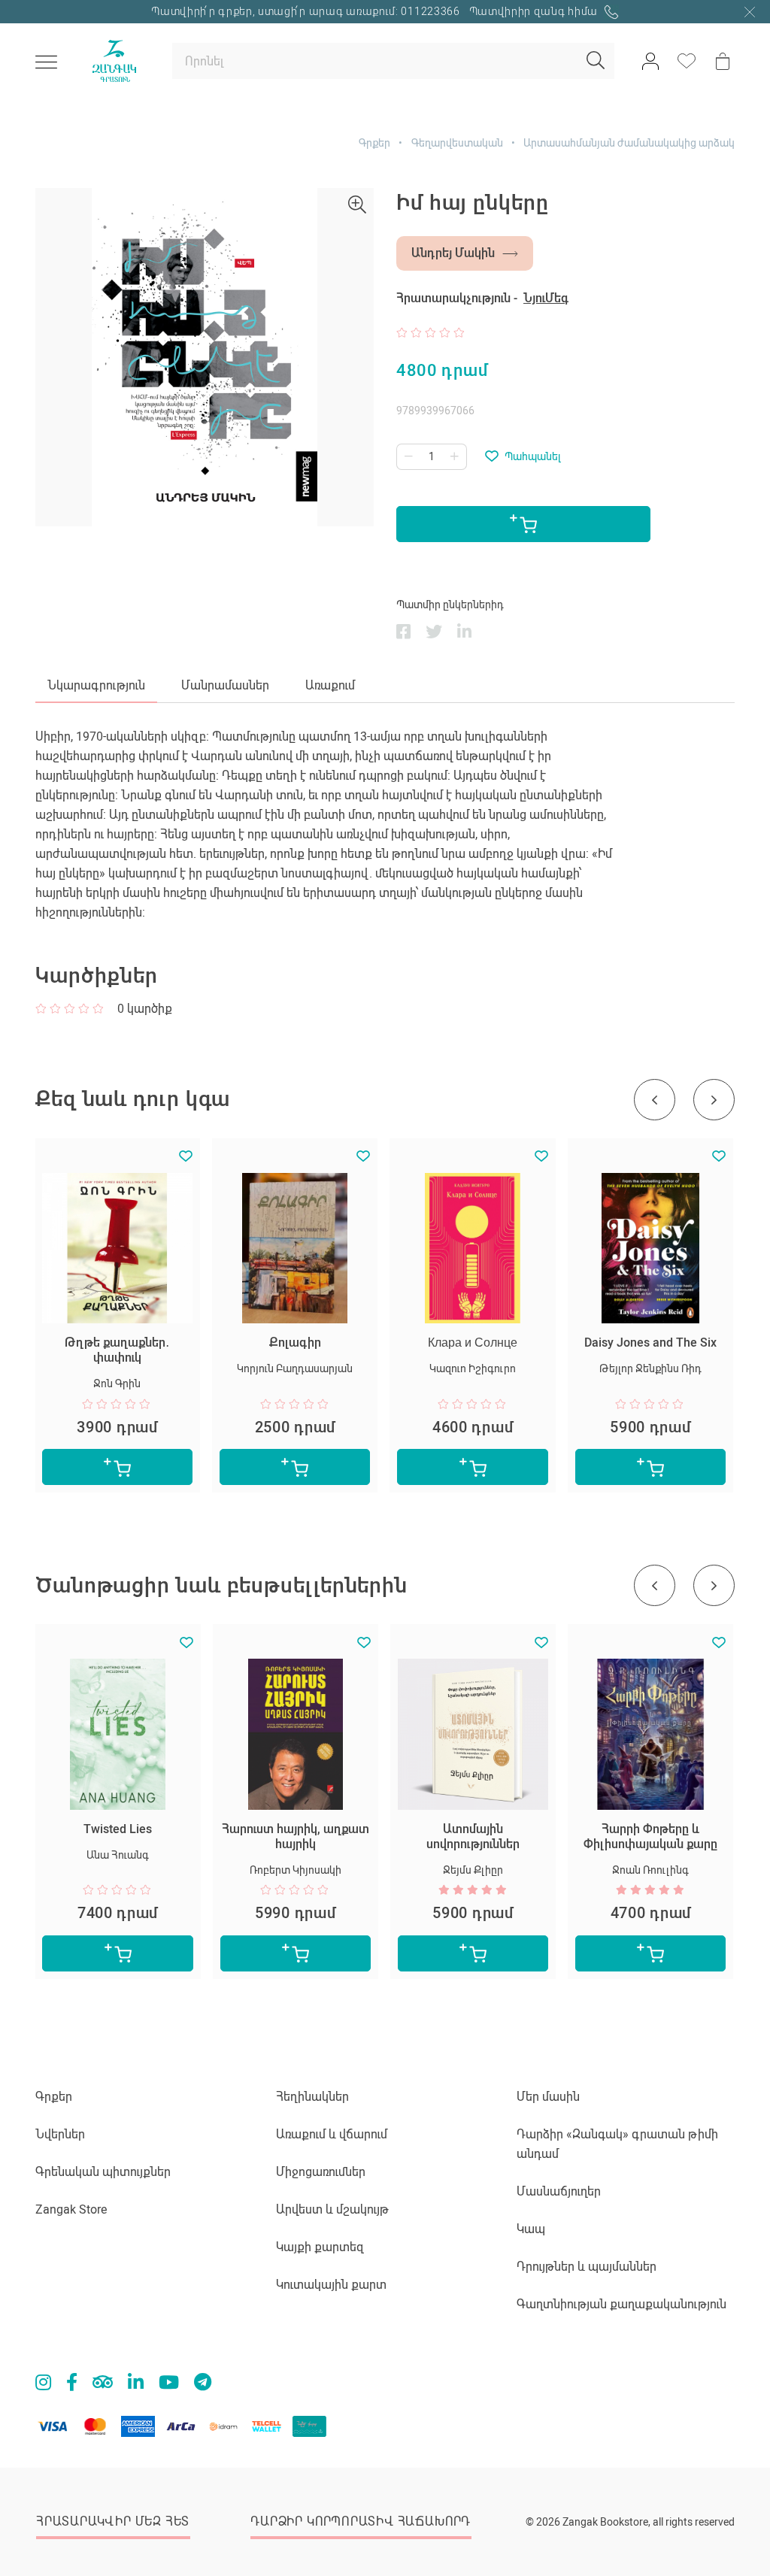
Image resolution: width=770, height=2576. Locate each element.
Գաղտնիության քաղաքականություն (621, 2304)
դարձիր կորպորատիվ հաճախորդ (361, 2521)
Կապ (531, 2229)
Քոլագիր (295, 1343)
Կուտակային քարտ (331, 2285)
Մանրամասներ (225, 685)
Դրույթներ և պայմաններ (587, 2267)
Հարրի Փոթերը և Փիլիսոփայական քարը (650, 1837)
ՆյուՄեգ (546, 298)
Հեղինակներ (312, 2097)
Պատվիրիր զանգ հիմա (535, 11)
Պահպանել (533, 456)
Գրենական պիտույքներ (103, 2172)
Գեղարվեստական (457, 143)
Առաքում (330, 685)
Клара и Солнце (473, 1343)
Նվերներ (60, 2134)
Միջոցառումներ (321, 2172)
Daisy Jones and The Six (650, 1343)
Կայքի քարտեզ (320, 2247)
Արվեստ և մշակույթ (332, 2209)
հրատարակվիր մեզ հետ (113, 2521)
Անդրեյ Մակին (453, 253)
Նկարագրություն (96, 685)
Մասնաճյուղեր (559, 2191)
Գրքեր (374, 143)
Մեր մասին (548, 2097)
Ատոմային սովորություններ (473, 1837)
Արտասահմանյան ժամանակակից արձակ (629, 143)
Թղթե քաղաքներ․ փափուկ (117, 1350)
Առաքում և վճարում (332, 2134)
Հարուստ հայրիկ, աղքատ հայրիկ (296, 1837)
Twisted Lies (118, 1829)
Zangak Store (71, 2209)
